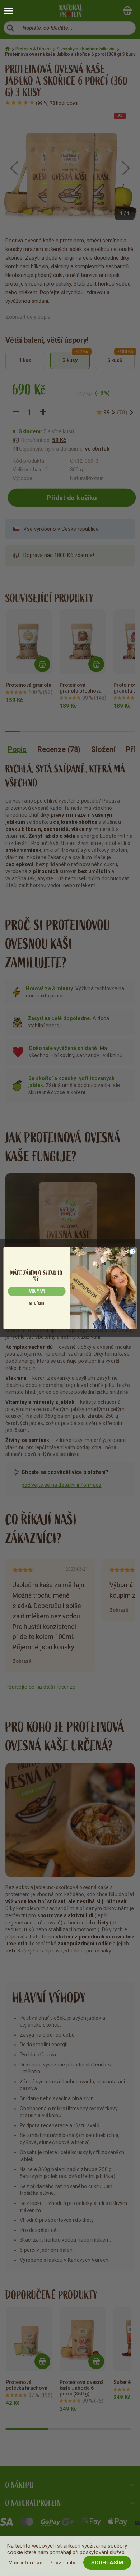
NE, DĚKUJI (37, 1303)
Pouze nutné (64, 2563)
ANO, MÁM (37, 1291)
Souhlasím (107, 2563)
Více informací (26, 2563)
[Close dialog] (132, 1252)
